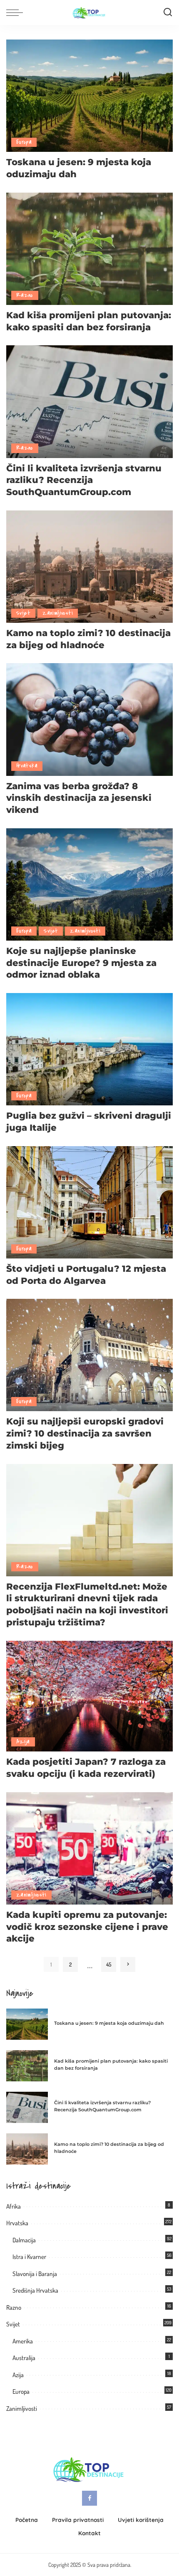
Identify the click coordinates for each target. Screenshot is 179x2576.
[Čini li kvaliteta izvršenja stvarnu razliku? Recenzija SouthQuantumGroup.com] (89, 400)
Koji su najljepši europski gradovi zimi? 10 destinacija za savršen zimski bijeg (85, 1433)
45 (109, 1964)
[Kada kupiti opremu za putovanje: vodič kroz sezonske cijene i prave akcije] (89, 1847)
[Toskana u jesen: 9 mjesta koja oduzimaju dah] (89, 95)
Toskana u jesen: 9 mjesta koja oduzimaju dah (109, 2023)
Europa (24, 142)
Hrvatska (27, 766)
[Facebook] (89, 2498)
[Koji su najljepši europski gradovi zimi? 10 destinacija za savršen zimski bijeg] (89, 1354)
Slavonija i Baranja (35, 2274)
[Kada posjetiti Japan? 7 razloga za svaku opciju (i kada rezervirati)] (89, 1695)
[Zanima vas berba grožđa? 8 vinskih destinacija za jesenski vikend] (89, 718)
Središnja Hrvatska (35, 2290)
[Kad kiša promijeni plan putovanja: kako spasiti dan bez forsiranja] (89, 248)
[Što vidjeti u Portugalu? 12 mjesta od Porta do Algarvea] (89, 1201)
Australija (24, 2358)
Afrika (14, 2206)
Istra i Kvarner (29, 2257)
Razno (25, 295)
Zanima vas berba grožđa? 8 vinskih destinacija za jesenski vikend (79, 798)
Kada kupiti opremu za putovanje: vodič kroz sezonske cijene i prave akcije (87, 1926)
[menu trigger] (17, 12)
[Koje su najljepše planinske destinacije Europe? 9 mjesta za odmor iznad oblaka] (89, 883)
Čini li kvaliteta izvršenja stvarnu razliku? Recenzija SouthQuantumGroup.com (84, 480)
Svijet (23, 613)
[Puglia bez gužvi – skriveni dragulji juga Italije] (89, 1048)
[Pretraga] (168, 12)
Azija (23, 1742)
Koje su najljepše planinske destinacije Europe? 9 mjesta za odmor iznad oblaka (81, 962)
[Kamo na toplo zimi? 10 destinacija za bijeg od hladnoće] (89, 566)
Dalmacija (24, 2240)
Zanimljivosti (58, 613)
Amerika (23, 2341)
